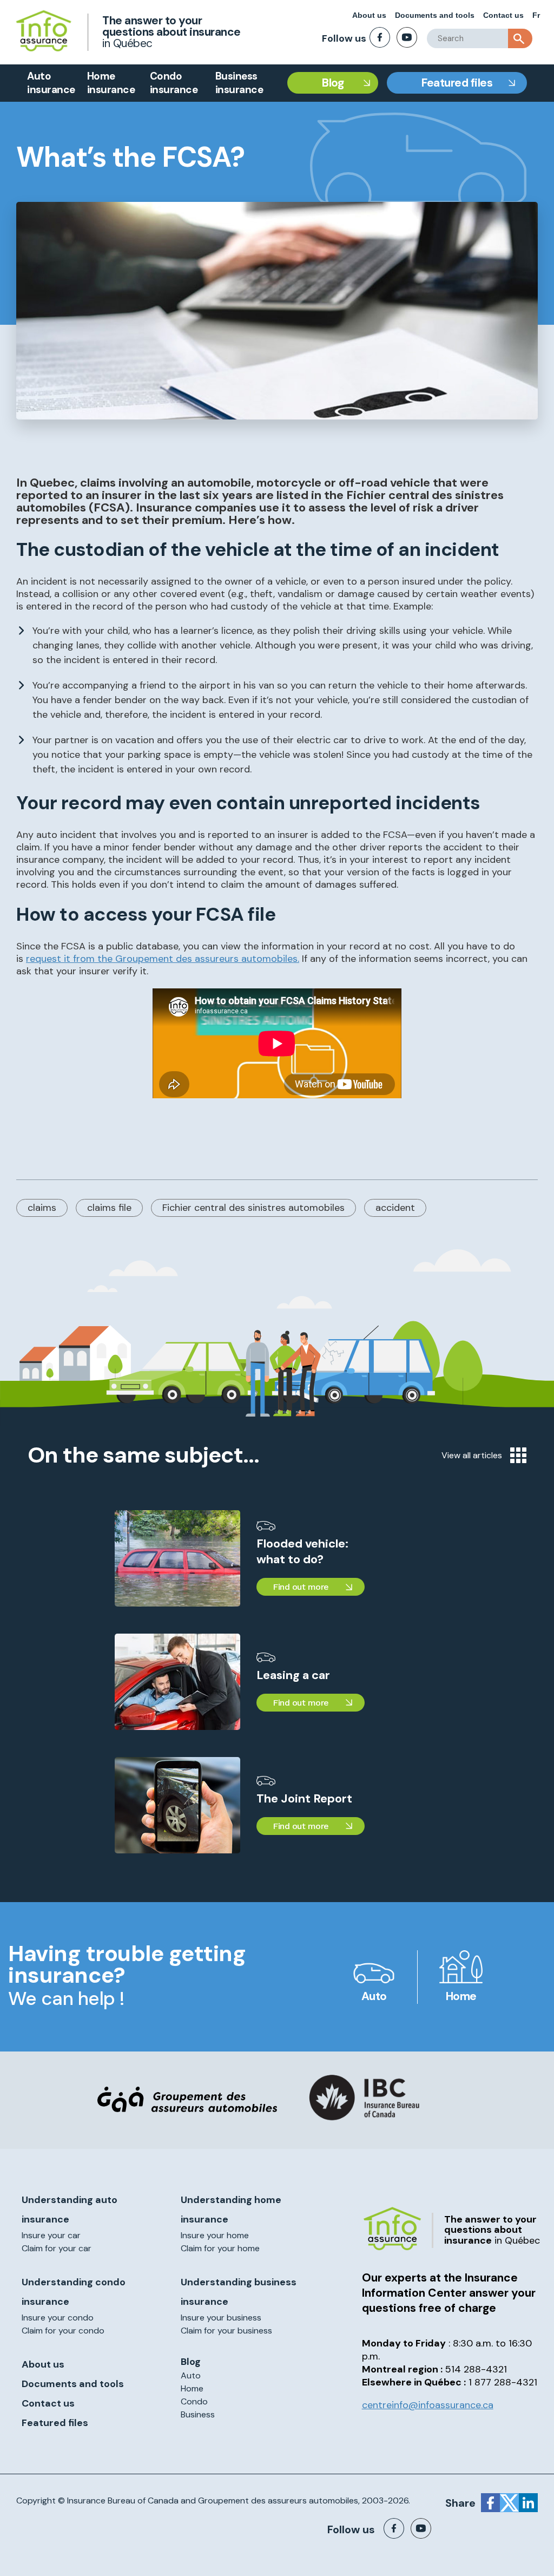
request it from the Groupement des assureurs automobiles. (163, 959)
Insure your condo (58, 2318)
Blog (333, 83)
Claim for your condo (63, 2331)
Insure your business (221, 2318)
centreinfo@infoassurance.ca (428, 2405)
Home (461, 1996)
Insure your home (215, 2235)
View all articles (472, 1455)
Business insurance (239, 83)
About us (369, 15)
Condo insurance (174, 83)
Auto (374, 1996)
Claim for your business (226, 2331)
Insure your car (51, 2235)
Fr (536, 15)
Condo (194, 2401)
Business (198, 2414)
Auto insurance (51, 83)
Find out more (301, 1587)
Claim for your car (57, 2248)
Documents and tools (435, 15)
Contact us (503, 15)
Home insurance (111, 83)
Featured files (457, 83)
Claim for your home (220, 2248)
